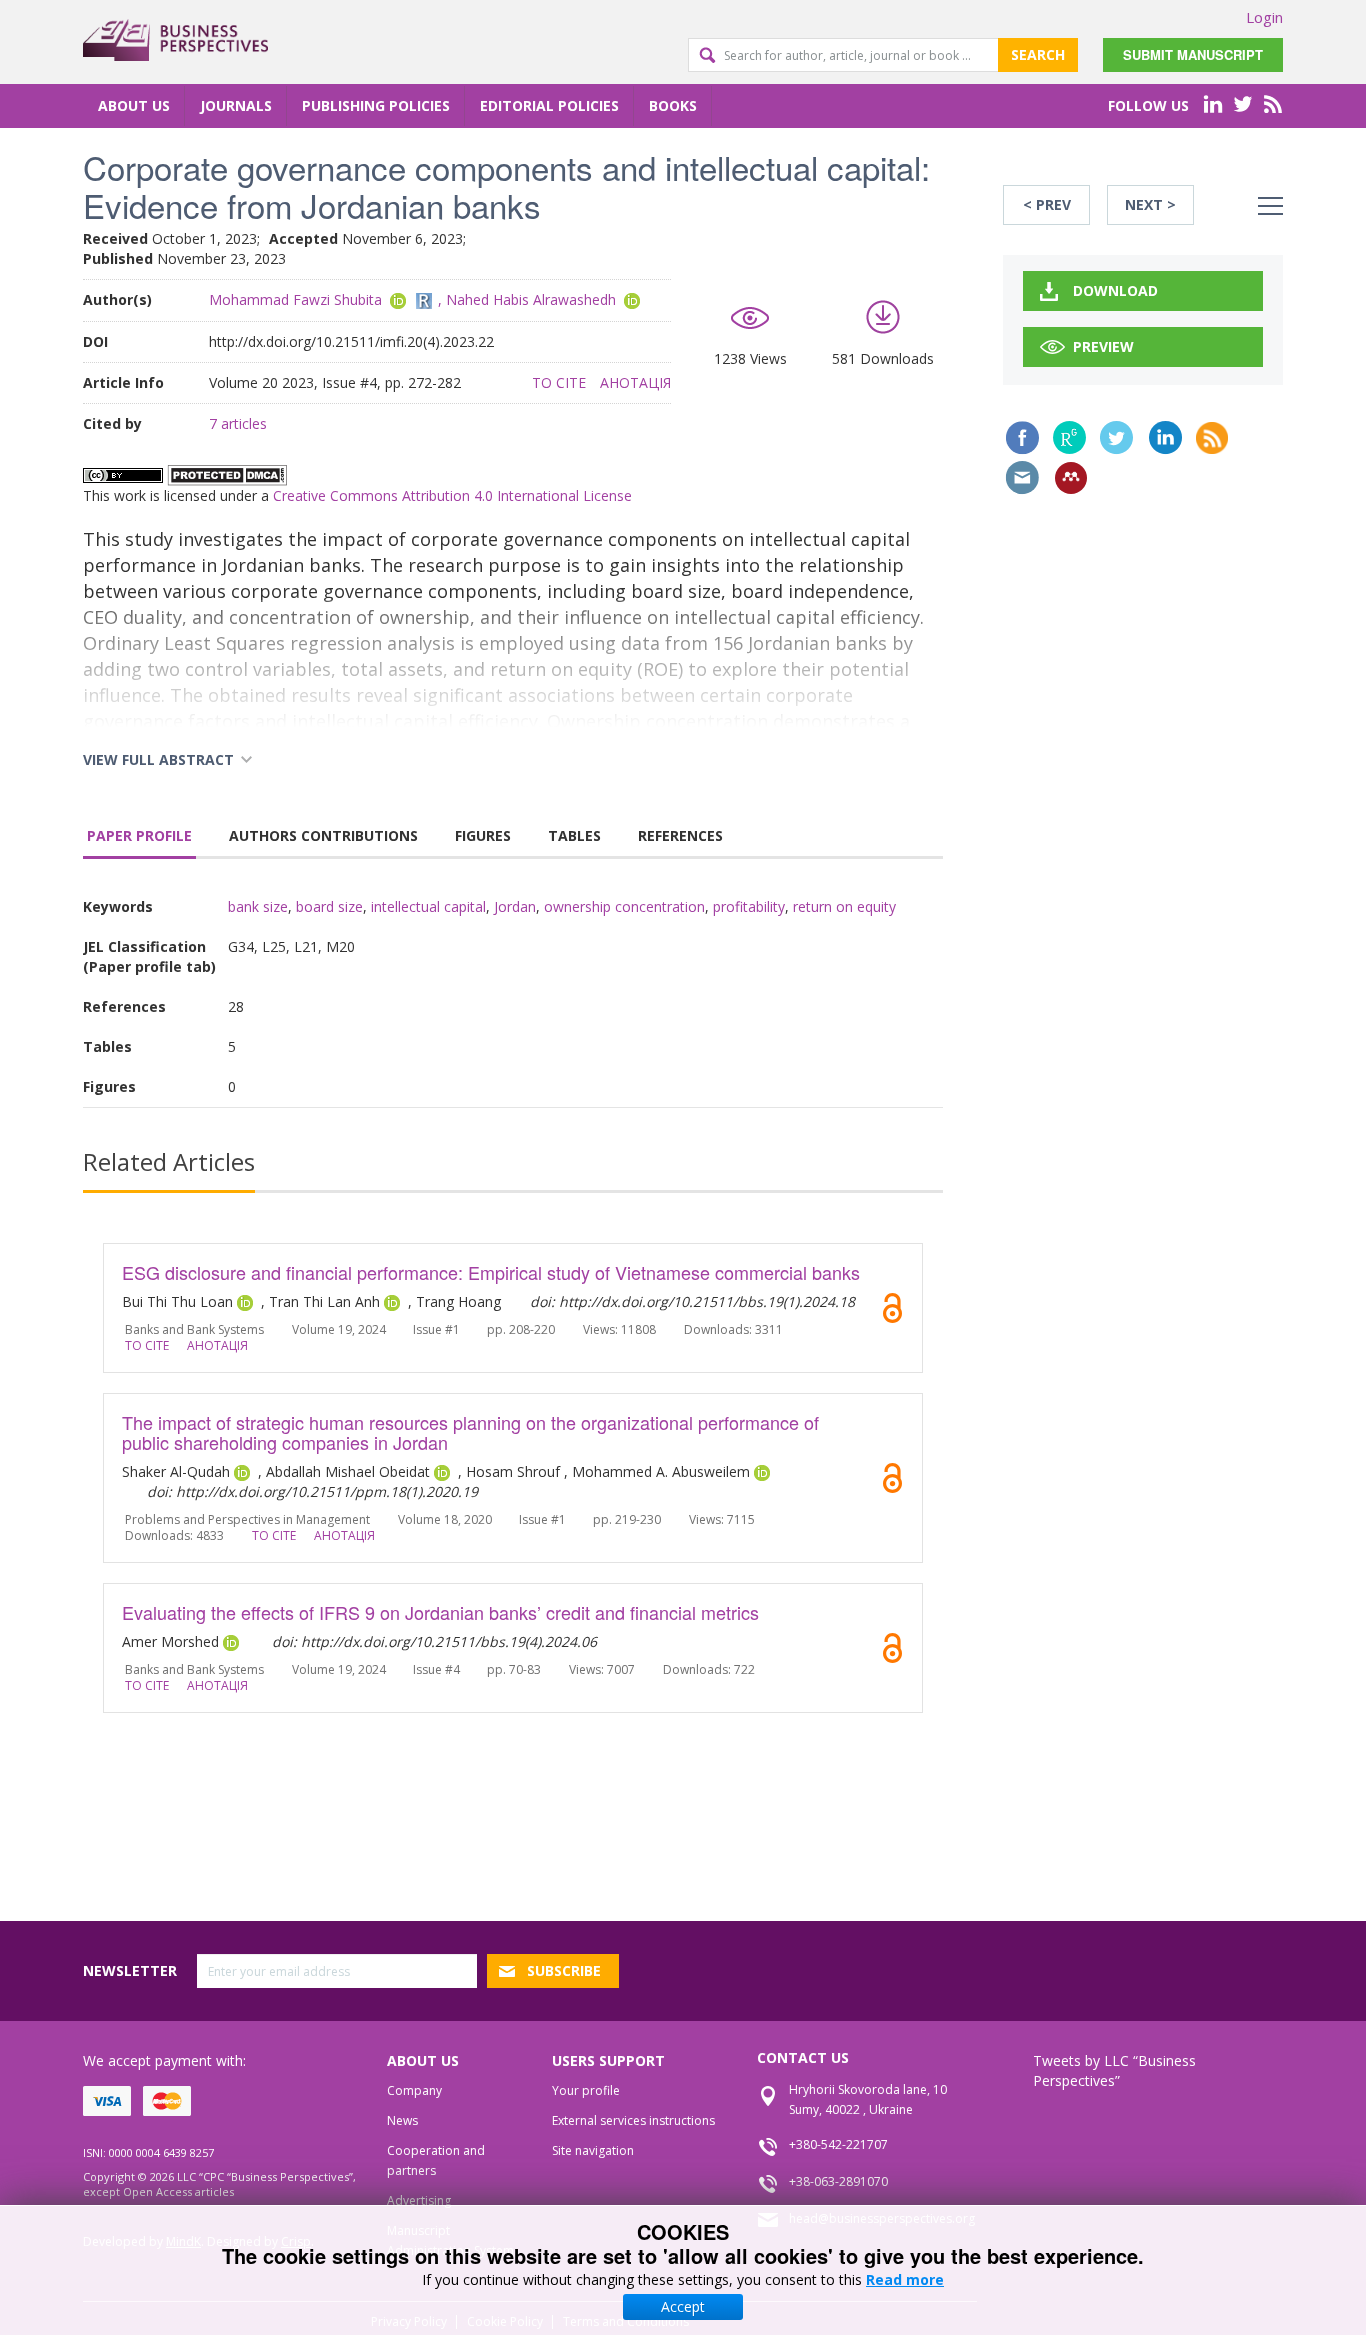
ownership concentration (624, 906)
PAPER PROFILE (139, 835)
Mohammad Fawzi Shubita (295, 299)
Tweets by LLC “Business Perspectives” (1114, 2070)
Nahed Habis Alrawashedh (531, 299)
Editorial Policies (549, 105)
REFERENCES (680, 835)
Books (673, 105)
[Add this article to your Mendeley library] (1071, 478)
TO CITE (559, 382)
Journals (236, 105)
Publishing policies (376, 105)
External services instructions (633, 2120)
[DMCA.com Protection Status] (227, 473)
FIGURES (483, 835)
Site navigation (593, 2150)
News (402, 2120)
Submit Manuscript (1193, 54)
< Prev (1047, 204)
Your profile (586, 2090)
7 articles (238, 423)
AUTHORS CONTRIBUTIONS (323, 835)
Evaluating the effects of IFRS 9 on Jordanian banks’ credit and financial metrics (440, 1612)
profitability (749, 906)
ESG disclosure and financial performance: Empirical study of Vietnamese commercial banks (491, 1272)
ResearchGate (1069, 437)
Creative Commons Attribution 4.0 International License (452, 495)
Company (414, 2090)
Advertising (419, 2200)
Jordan (515, 906)
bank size (258, 906)
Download (1115, 290)
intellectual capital (428, 906)
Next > (1150, 204)
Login (1264, 17)
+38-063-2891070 (838, 2181)
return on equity (844, 906)
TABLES (574, 835)
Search (1038, 54)
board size (329, 906)
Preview (1103, 346)
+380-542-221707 (838, 2144)
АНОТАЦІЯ (635, 382)
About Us (134, 105)
